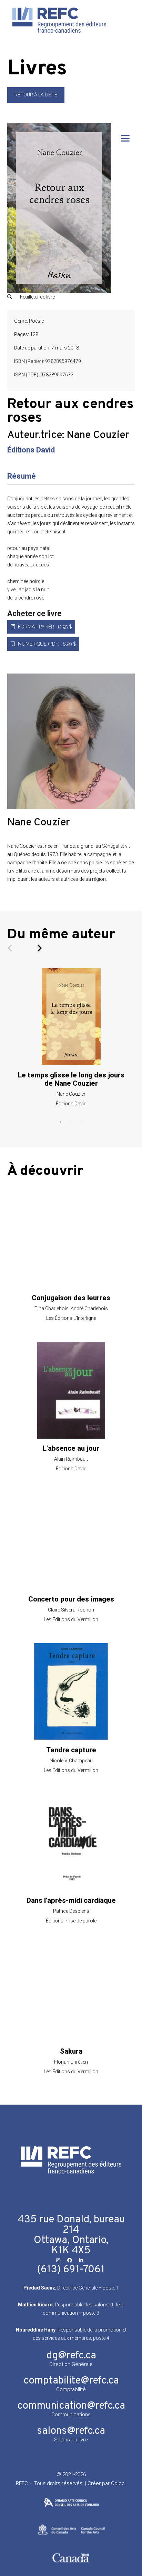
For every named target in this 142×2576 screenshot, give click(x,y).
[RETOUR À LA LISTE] (36, 101)
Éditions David (31, 450)
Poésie (36, 321)
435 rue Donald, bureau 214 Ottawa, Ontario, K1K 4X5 (71, 2235)
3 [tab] (81, 1122)
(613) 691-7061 (71, 2270)
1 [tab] (61, 1122)
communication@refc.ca (71, 2406)
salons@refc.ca (71, 2431)
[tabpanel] (71, 1037)
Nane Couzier (98, 435)
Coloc (118, 2483)
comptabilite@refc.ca (71, 2381)
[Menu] (125, 138)
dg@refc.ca (71, 2356)
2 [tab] (71, 1122)
